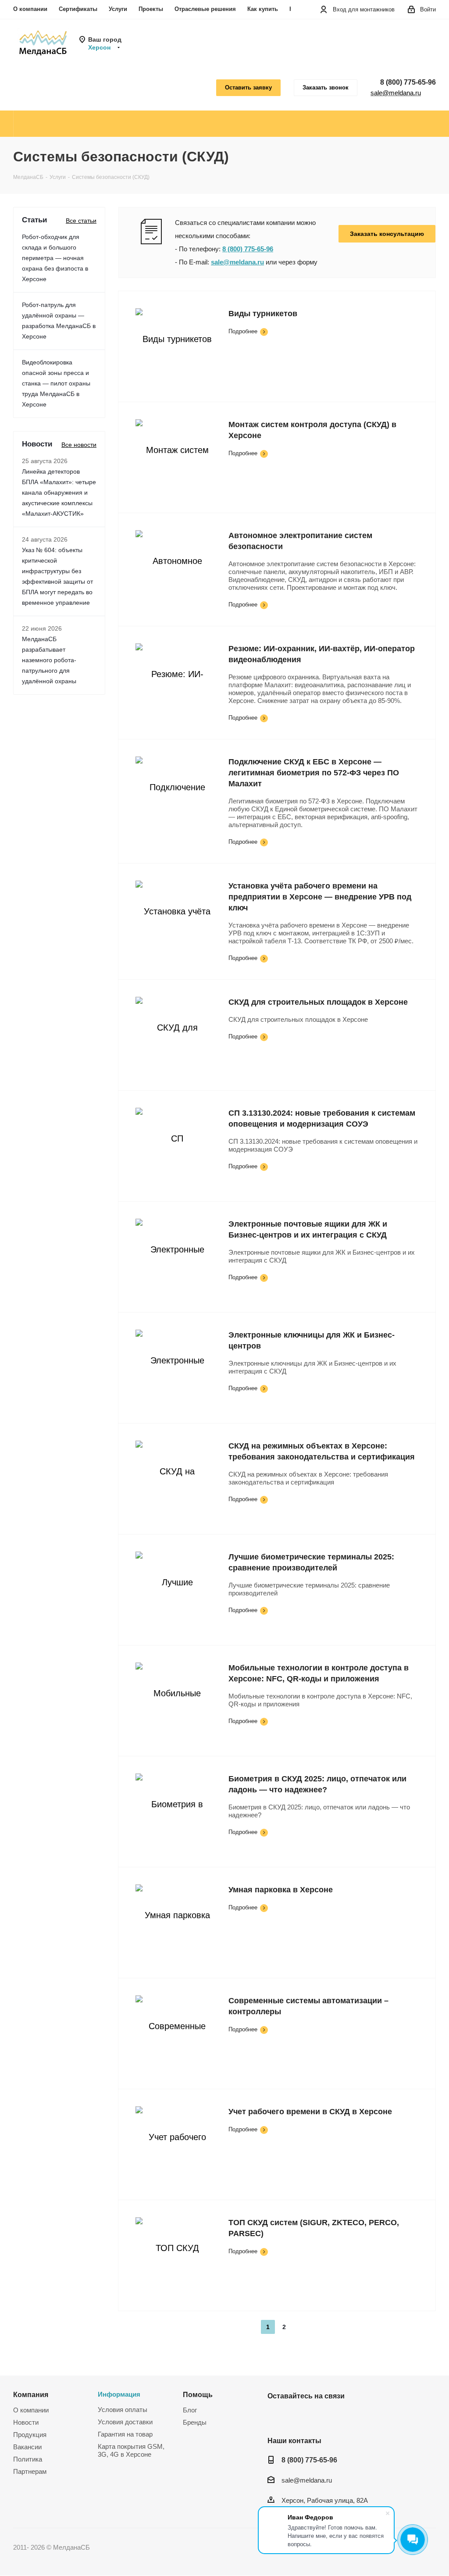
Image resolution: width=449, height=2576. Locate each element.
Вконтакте (276, 2416)
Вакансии (27, 2447)
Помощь (198, 2394)
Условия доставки (125, 2422)
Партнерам (30, 2471)
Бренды (195, 2422)
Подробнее (243, 331)
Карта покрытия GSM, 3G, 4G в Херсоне (131, 2450)
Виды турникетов (263, 314)
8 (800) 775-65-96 (408, 82)
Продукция (30, 2435)
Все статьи (81, 221)
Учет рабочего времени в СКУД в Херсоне (310, 2112)
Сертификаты (78, 9)
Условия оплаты (123, 2410)
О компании (30, 9)
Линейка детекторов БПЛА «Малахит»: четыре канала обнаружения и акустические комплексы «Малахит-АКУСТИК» (59, 492)
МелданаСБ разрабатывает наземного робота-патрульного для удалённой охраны (49, 660)
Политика (28, 2459)
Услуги (118, 9)
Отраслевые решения (205, 9)
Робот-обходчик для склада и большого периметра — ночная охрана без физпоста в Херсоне (55, 258)
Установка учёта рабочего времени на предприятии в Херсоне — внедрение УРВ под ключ (320, 897)
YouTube (298, 2416)
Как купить (263, 9)
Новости (26, 2422)
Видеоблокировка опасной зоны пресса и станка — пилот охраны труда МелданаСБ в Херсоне (56, 383)
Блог (190, 2410)
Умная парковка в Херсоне (281, 1890)
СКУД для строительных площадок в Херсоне (318, 1002)
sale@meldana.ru (396, 93)
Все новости (79, 445)
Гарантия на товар (125, 2434)
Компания (31, 2394)
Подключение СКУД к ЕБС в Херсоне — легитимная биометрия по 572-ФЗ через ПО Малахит (314, 773)
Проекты (151, 9)
